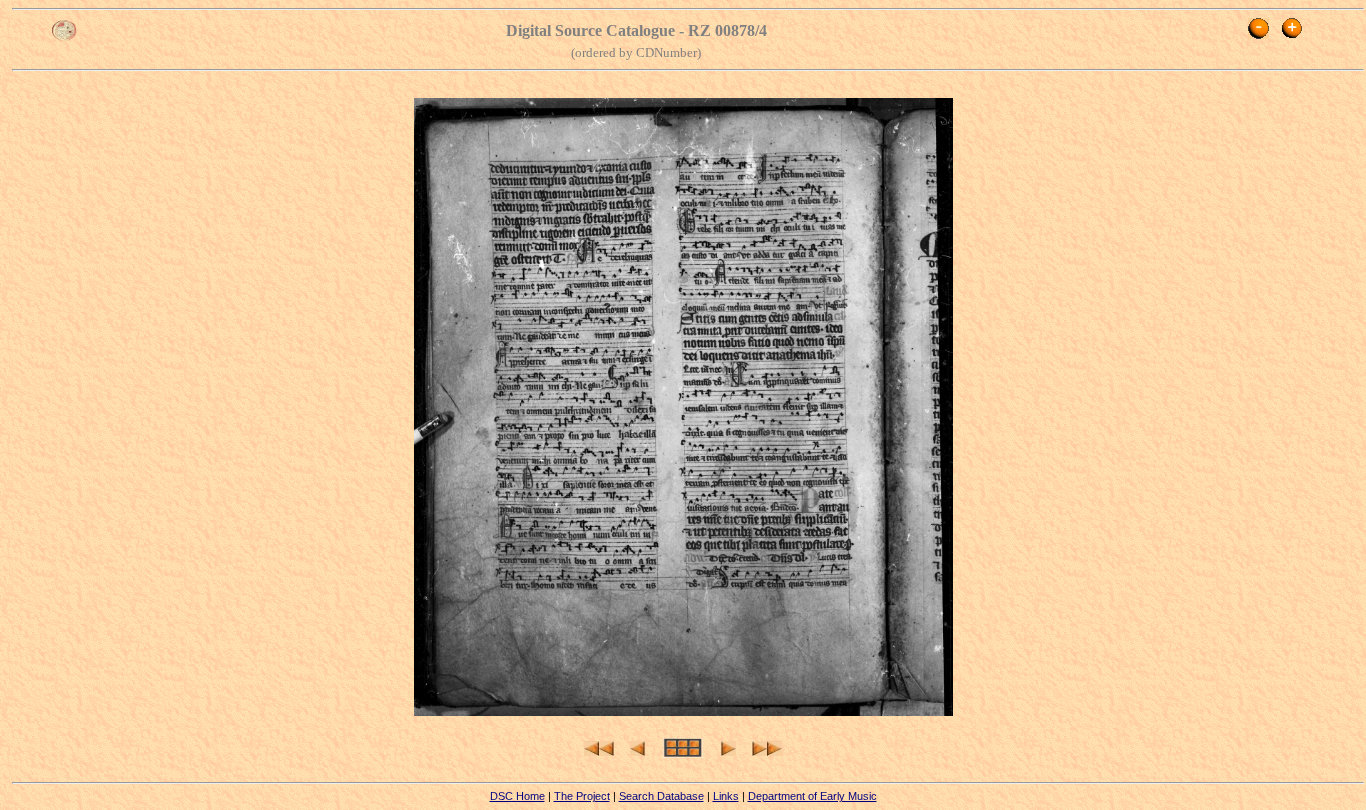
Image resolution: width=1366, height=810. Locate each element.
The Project (582, 796)
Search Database (661, 796)
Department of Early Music (812, 796)
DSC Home (517, 796)
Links (726, 796)
